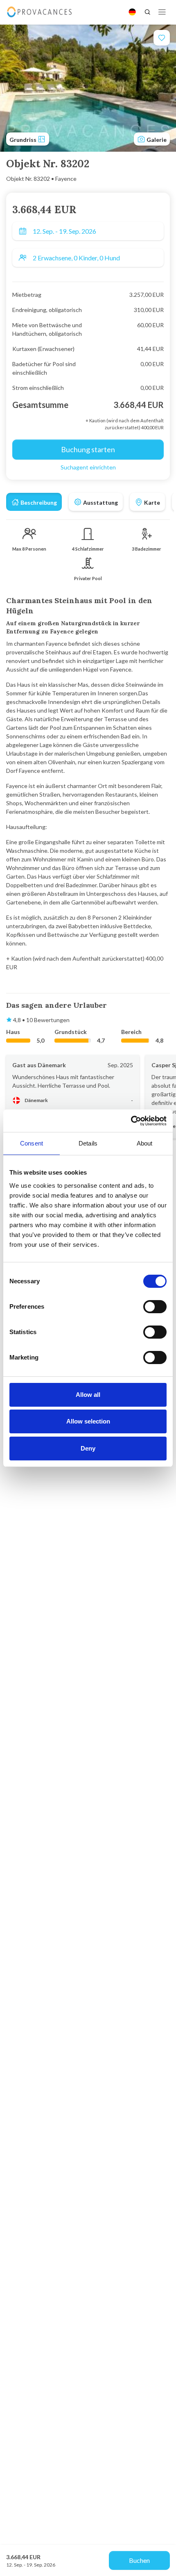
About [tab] (145, 1143)
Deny (88, 1448)
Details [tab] (88, 1143)
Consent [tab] (32, 1143)
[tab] (34, 502)
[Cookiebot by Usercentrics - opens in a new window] (131, 1121)
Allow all (88, 1395)
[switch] (155, 1307)
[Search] (147, 12)
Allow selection (88, 1421)
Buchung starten (88, 449)
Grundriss (24, 140)
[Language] (132, 12)
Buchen (139, 2560)
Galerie (156, 140)
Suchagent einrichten (88, 467)
